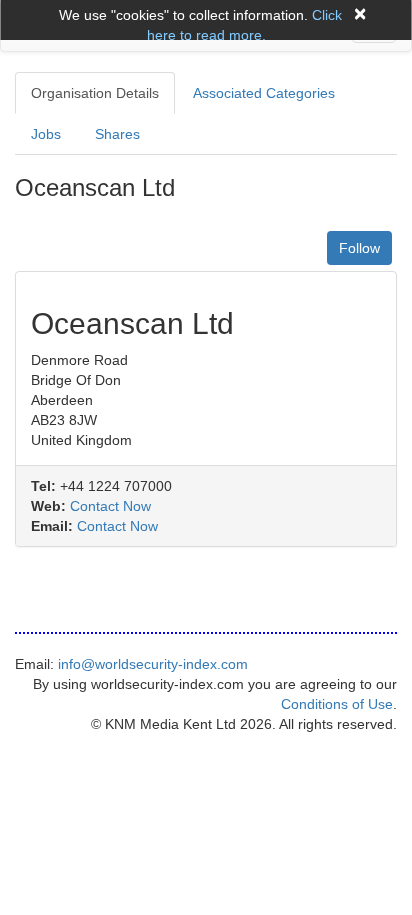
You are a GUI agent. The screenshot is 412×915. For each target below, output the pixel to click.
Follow (359, 248)
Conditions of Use (337, 704)
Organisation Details (95, 93)
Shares (117, 134)
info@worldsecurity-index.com (153, 664)
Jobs (46, 134)
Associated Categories (264, 93)
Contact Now (110, 506)
